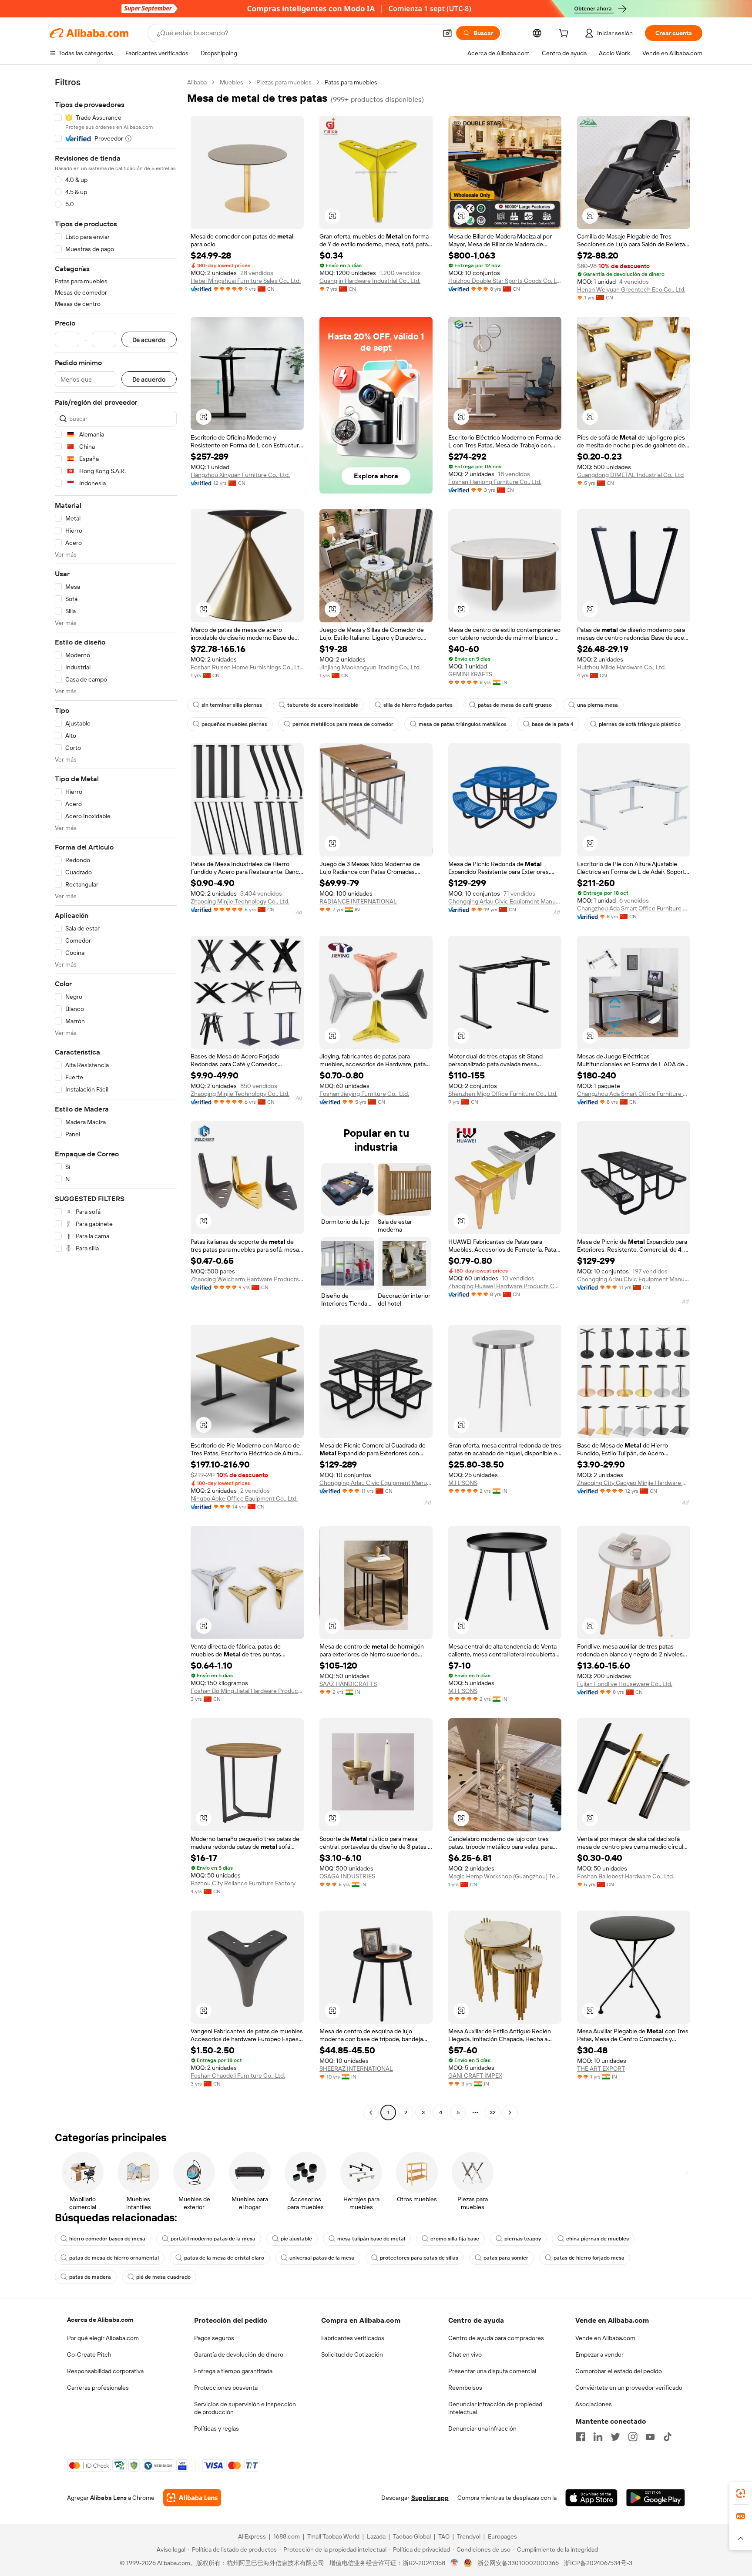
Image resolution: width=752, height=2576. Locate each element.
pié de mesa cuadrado (163, 2277)
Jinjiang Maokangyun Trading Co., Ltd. (370, 667)
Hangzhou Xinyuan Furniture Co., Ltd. (240, 475)
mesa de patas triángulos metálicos (463, 724)
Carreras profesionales (98, 2388)
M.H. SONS (463, 1483)
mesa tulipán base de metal (371, 2239)
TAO (444, 2536)
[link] (741, 2493)
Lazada (376, 2536)
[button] (447, 33)
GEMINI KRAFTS (470, 674)
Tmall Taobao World (333, 2536)
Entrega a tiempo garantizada (233, 2371)
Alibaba (197, 82)
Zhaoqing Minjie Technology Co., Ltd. (240, 901)
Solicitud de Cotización (352, 2354)
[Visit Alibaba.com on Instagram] (633, 2437)
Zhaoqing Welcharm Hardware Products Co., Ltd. (247, 1279)
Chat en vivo (465, 2354)
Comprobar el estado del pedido (619, 2371)
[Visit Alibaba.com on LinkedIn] (598, 2437)
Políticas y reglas (217, 2428)
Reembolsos (465, 2388)
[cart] (565, 34)
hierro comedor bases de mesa (107, 2239)
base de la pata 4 (553, 724)
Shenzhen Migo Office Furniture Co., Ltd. (503, 1094)
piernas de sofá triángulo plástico (640, 724)
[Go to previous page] (371, 2113)
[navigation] (116, 1098)
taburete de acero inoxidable (323, 705)
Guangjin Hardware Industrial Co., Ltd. (370, 281)
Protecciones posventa (226, 2388)
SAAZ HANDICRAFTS (348, 1684)
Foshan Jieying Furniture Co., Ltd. (364, 1094)
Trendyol (469, 2536)
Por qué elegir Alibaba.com (103, 2338)
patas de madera (90, 2277)
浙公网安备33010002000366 (518, 2563)
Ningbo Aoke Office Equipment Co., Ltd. (244, 1498)
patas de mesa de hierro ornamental (114, 2258)
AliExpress (252, 2536)
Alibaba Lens (108, 2498)
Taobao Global (412, 2536)
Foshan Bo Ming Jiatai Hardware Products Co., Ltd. (247, 1691)
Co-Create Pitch (89, 2354)
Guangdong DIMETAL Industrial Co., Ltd (630, 475)
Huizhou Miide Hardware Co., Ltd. (621, 667)
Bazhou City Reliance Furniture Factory (243, 1883)
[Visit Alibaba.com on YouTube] (650, 2437)
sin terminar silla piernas (232, 705)
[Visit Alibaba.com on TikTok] (668, 2437)
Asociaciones (594, 2404)
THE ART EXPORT (601, 2069)
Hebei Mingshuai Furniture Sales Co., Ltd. (246, 281)
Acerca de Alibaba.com (100, 2320)
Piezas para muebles (284, 82)
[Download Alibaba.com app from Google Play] (656, 2498)
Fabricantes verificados (353, 2338)
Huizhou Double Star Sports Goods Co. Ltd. (505, 281)
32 (493, 2113)
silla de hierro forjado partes (418, 705)
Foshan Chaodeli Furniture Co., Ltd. (238, 2076)
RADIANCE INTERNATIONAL (358, 901)
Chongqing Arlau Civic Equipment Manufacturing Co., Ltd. (505, 901)
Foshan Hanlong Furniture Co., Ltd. (495, 482)
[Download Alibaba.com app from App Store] (591, 2498)
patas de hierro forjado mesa (589, 2258)
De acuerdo (149, 340)
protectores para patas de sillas (419, 2258)
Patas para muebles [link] (351, 82)
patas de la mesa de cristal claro (224, 2258)
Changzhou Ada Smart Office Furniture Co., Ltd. (634, 908)
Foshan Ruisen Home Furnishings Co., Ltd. (247, 667)
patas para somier (506, 2258)
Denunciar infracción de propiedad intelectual (495, 2408)
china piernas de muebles (598, 2239)
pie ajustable (296, 2239)
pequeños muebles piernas (234, 724)
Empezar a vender (599, 2354)
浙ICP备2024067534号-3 (598, 2563)
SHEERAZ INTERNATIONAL (356, 2069)
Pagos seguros (214, 2338)
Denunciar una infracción (482, 2428)
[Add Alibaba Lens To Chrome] (192, 2498)
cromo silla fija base (455, 2239)
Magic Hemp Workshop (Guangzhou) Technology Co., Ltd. (505, 1876)
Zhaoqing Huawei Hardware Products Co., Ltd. (505, 1286)
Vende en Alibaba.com (605, 2338)
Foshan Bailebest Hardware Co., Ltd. (626, 1876)
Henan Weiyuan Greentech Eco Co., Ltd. (631, 289)
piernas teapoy (523, 2239)
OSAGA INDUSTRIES (347, 1876)
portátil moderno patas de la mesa (213, 2239)
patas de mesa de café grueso (515, 705)
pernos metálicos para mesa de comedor (343, 724)
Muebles (232, 82)
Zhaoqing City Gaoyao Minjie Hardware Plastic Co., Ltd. (634, 1483)
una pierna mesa (598, 705)
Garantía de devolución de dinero (239, 2354)
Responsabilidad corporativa (105, 2371)
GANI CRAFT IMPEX (475, 2076)
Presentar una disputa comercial (492, 2371)
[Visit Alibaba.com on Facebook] (581, 2437)
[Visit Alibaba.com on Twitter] (615, 2437)
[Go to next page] (510, 2113)
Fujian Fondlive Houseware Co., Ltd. (625, 1684)
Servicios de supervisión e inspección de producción (245, 2408)
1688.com (287, 2536)
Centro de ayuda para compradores (496, 2338)
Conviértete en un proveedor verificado (629, 2388)
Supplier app (430, 2498)
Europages (502, 2536)
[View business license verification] (455, 2563)
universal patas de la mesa (322, 2258)
